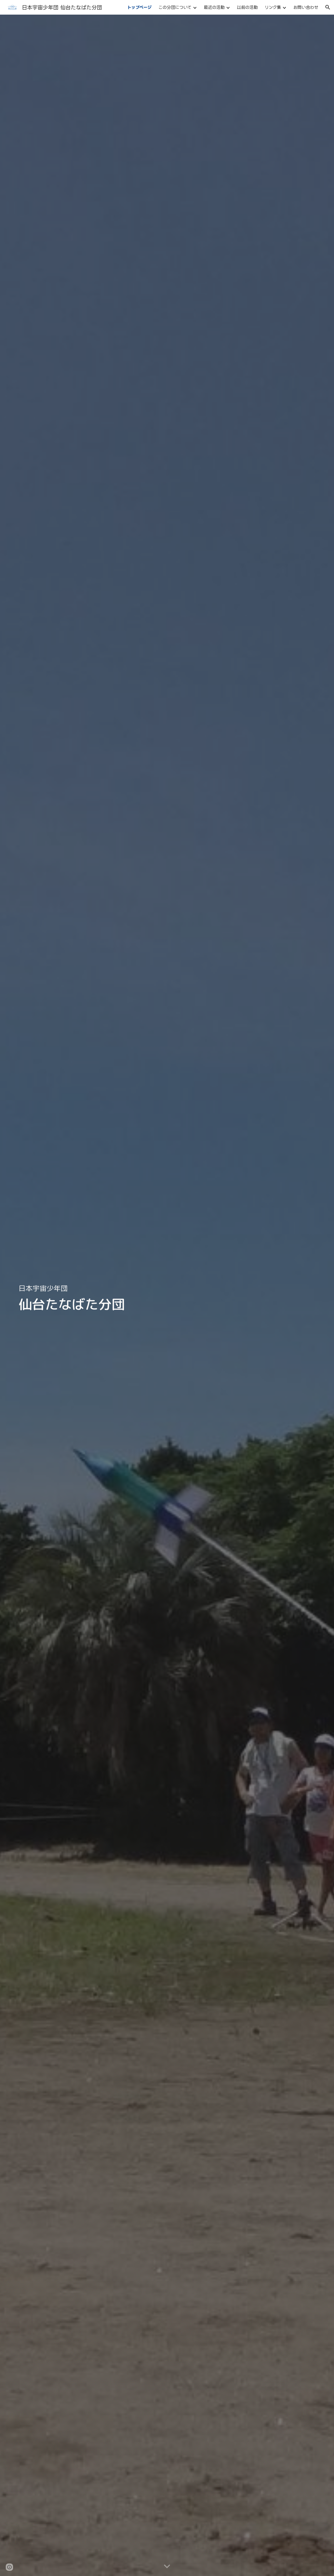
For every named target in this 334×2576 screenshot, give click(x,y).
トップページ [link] (139, 7)
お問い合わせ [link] (306, 7)
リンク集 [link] (273, 7)
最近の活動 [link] (214, 7)
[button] (328, 7)
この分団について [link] (175, 7)
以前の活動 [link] (247, 7)
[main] (167, 1295)
